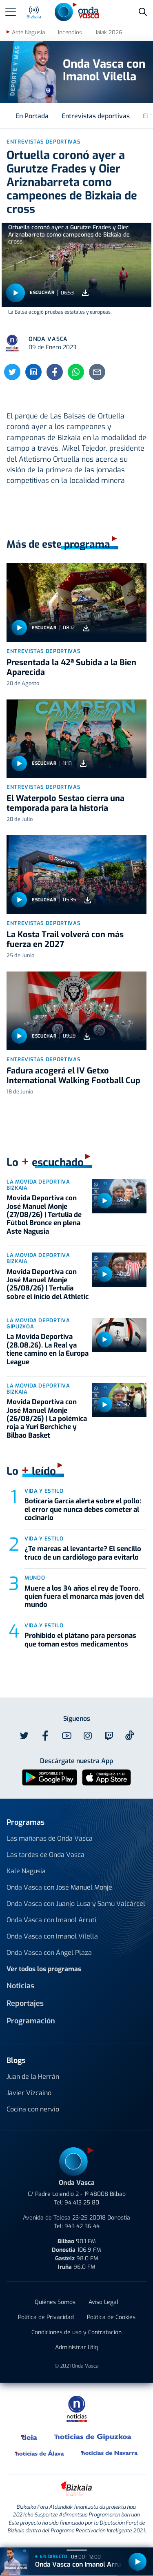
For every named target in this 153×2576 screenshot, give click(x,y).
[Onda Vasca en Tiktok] (130, 1735)
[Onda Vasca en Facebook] (45, 1736)
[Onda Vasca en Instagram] (88, 1736)
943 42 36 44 (82, 2226)
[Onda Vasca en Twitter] (24, 1736)
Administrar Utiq (76, 2347)
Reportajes (25, 2003)
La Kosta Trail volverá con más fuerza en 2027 (65, 939)
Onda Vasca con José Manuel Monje (59, 1887)
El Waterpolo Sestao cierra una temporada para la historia (65, 803)
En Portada (32, 116)
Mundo (35, 1578)
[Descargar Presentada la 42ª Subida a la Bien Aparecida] (86, 628)
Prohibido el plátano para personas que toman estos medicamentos (80, 1640)
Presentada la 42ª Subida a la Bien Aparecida (71, 667)
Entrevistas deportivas (96, 116)
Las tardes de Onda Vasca (45, 1855)
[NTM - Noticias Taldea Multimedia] (77, 2409)
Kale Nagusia (26, 1871)
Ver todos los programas (44, 1969)
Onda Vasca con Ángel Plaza (49, 1953)
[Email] (97, 372)
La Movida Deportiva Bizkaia (38, 1185)
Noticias (20, 1986)
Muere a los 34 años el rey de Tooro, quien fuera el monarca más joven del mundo (84, 1597)
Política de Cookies (111, 2317)
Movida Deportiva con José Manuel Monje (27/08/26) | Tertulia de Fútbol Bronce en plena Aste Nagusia (44, 1215)
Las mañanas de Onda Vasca (50, 1838)
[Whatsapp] (76, 372)
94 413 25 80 (82, 2203)
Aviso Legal (103, 2302)
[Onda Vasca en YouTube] (67, 1736)
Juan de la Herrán (33, 2077)
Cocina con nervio (33, 2109)
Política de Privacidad (46, 2317)
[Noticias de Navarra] (110, 2453)
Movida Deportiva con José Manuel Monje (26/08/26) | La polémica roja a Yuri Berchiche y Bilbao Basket (47, 1419)
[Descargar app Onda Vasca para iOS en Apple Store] (106, 1777)
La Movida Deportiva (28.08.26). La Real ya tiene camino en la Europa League (48, 1349)
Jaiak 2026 (109, 32)
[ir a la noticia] (76, 603)
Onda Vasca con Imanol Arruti (51, 1920)
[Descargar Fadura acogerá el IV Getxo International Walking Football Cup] (87, 1036)
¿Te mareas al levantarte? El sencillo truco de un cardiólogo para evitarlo (83, 1553)
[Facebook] (55, 372)
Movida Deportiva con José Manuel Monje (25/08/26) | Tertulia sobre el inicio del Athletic (48, 1284)
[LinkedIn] (33, 372)
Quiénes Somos (55, 2302)
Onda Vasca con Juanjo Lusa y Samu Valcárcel (76, 1904)
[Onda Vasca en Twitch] (109, 1736)
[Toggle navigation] (11, 12)
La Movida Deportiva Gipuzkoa (38, 1323)
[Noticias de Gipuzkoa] (93, 2437)
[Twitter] (12, 372)
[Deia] (29, 2437)
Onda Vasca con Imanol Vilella (52, 1936)
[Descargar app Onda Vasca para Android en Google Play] (50, 1777)
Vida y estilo (44, 1491)
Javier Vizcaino (29, 2093)
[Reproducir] (16, 293)
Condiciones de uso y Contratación (76, 2332)
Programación (31, 2021)
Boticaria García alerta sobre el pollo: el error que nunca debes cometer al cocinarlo (83, 1509)
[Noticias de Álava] (40, 2453)
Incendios (70, 32)
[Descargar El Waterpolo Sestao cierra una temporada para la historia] (83, 764)
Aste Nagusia (28, 32)
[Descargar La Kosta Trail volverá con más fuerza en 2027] (88, 900)
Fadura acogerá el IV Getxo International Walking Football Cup (73, 1076)
